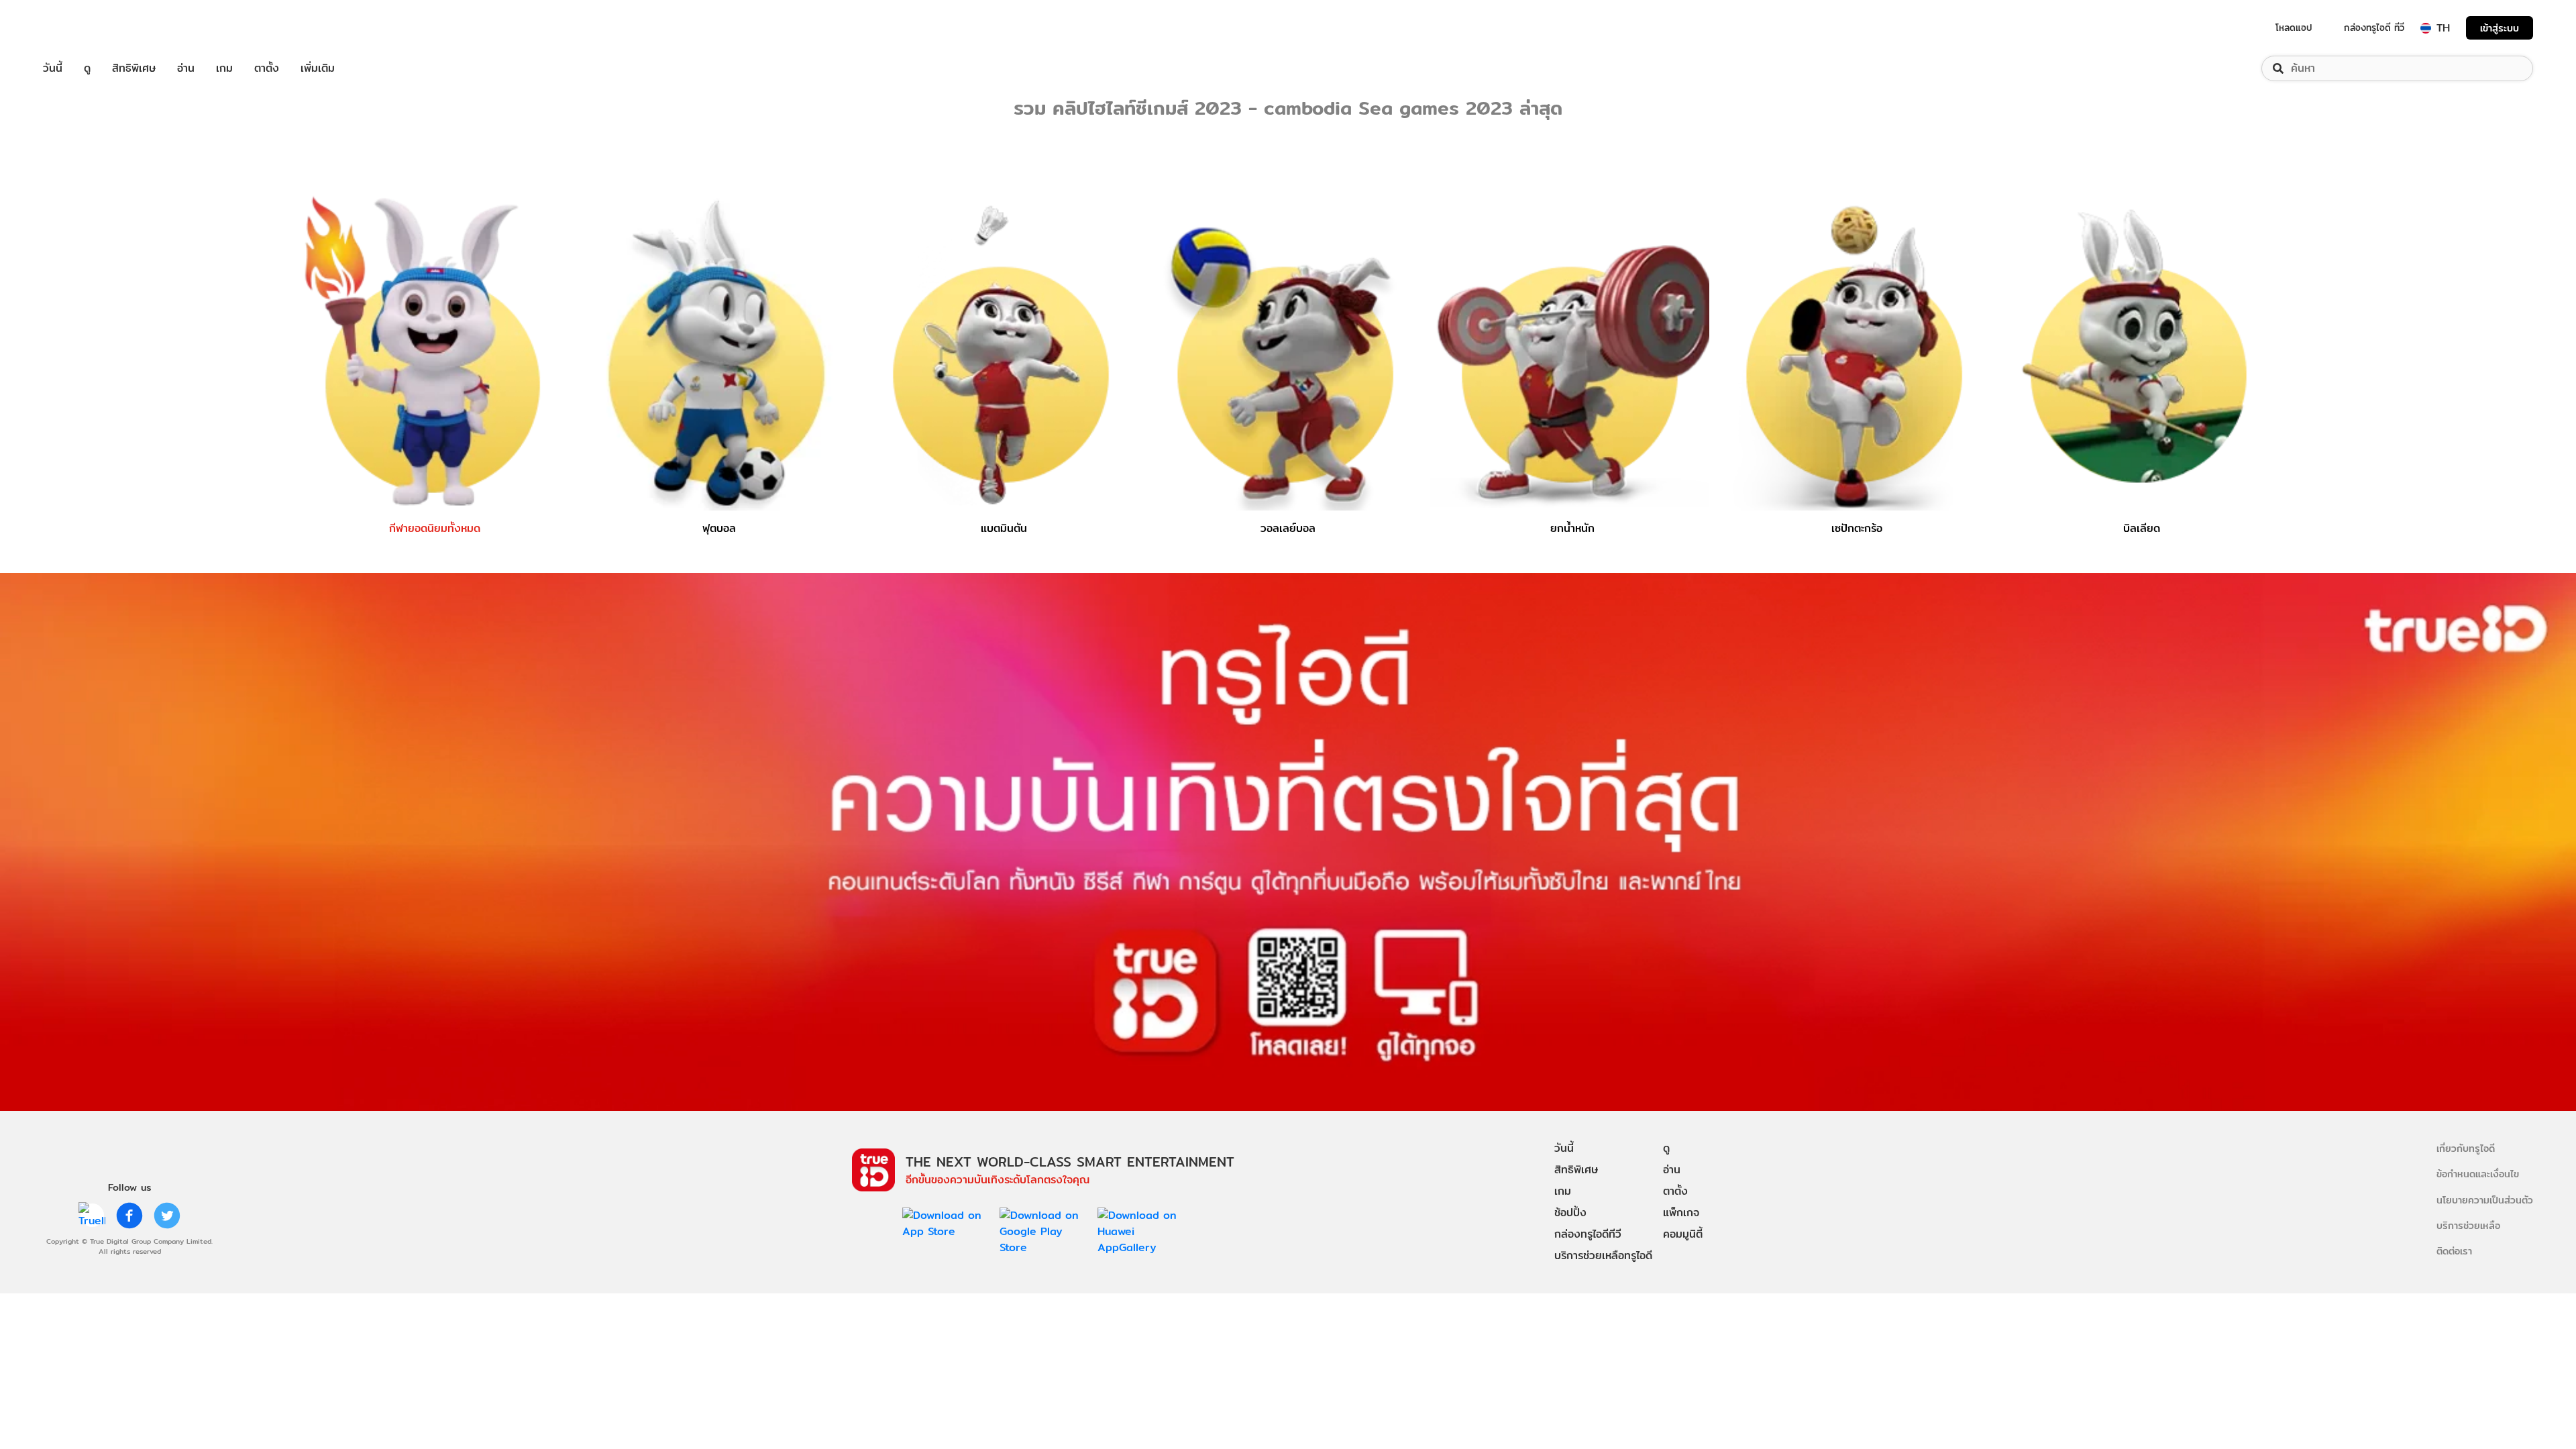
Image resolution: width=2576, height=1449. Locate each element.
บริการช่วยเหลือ (2468, 1225)
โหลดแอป (2294, 28)
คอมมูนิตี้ (1683, 1234)
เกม (224, 68)
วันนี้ (53, 68)
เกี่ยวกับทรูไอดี (2466, 1148)
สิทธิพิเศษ (134, 68)
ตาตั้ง (267, 68)
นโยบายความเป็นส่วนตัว (2485, 1200)
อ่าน (186, 68)
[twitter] (167, 1216)
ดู (87, 68)
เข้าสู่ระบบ (2500, 28)
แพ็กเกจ (1681, 1213)
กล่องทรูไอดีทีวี (1588, 1234)
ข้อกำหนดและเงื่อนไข (2478, 1174)
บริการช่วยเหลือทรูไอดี (1603, 1255)
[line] (92, 1216)
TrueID (83, 28)
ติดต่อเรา (2454, 1251)
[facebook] (129, 1216)
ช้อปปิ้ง (1570, 1213)
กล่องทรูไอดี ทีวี (2374, 28)
